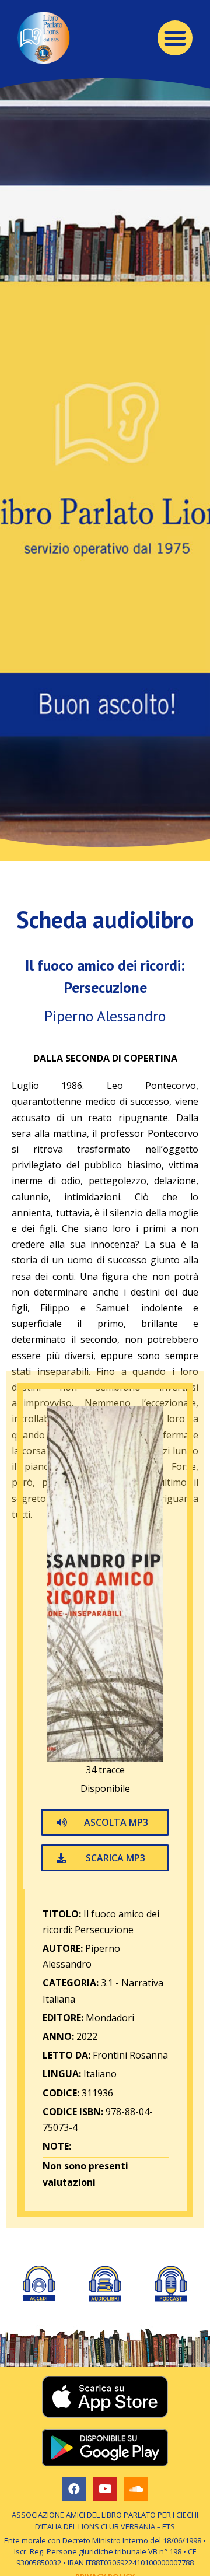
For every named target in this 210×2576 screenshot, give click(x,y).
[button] (175, 38)
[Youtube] (105, 2489)
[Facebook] (74, 2489)
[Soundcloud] (136, 2489)
